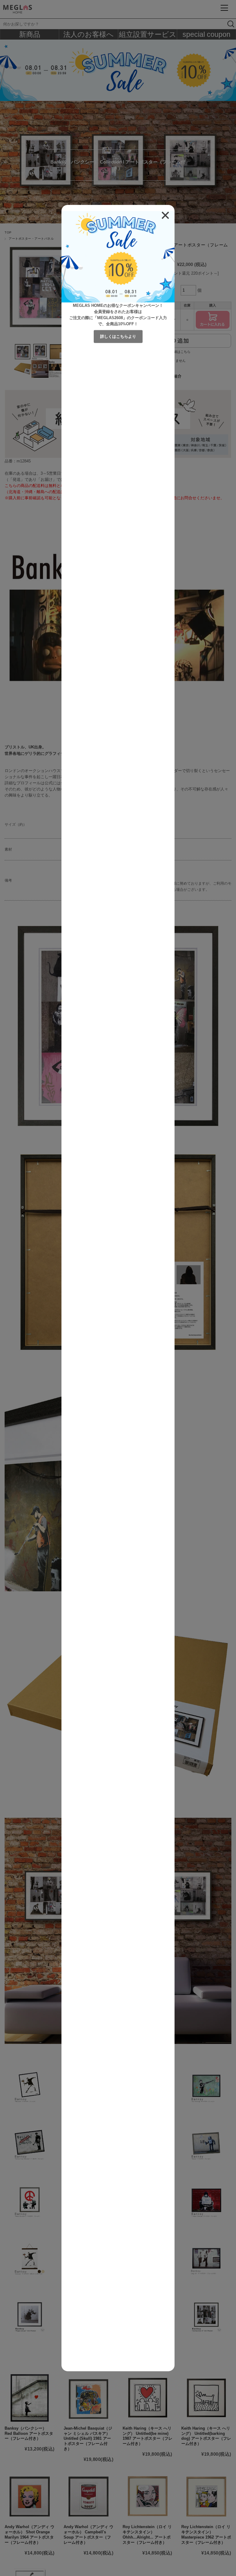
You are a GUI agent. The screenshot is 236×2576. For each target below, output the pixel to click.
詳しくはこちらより (118, 336)
